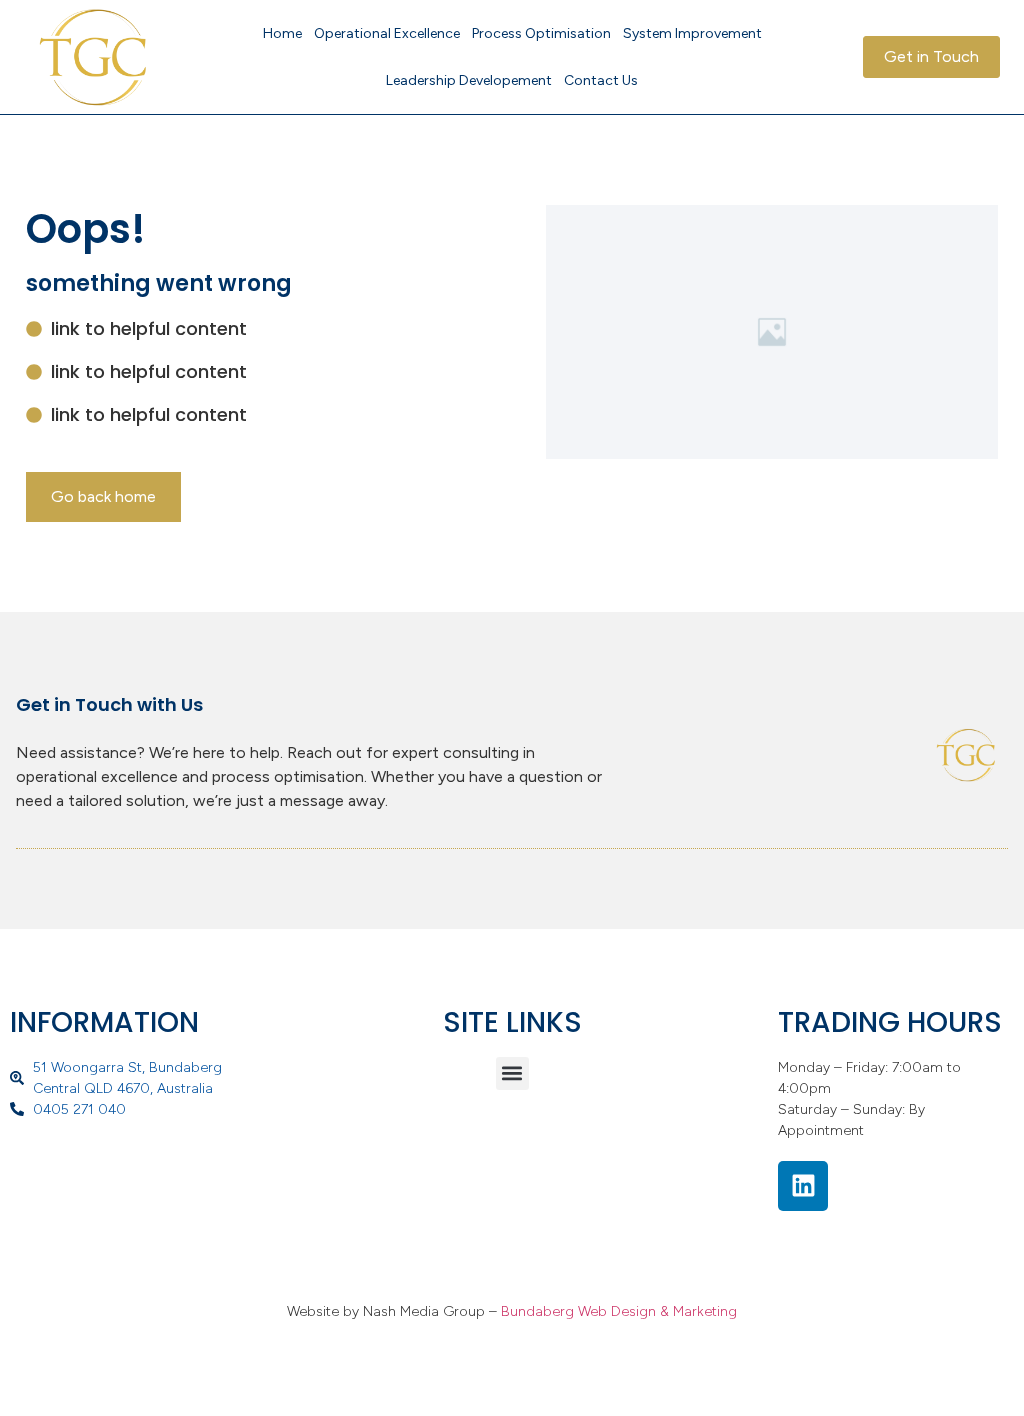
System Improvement (692, 33)
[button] (512, 1073)
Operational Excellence (387, 33)
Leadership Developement (469, 80)
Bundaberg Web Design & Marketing (619, 1311)
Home (282, 33)
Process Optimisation (541, 33)
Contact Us (601, 80)
